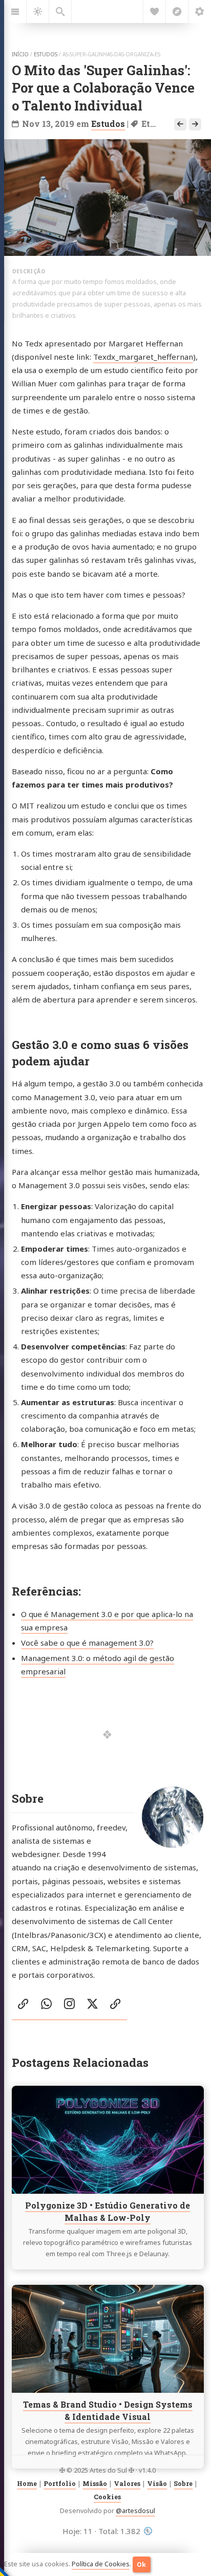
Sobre (183, 2483)
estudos (46, 54)
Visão (157, 2483)
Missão (95, 2483)
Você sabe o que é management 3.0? (87, 1643)
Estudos (108, 124)
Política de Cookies (101, 2564)
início (20, 54)
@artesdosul (135, 2511)
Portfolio (60, 2483)
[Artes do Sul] (148, 2531)
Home (27, 2483)
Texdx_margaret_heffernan (143, 357)
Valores (127, 2483)
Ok (141, 2564)
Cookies (107, 2497)
